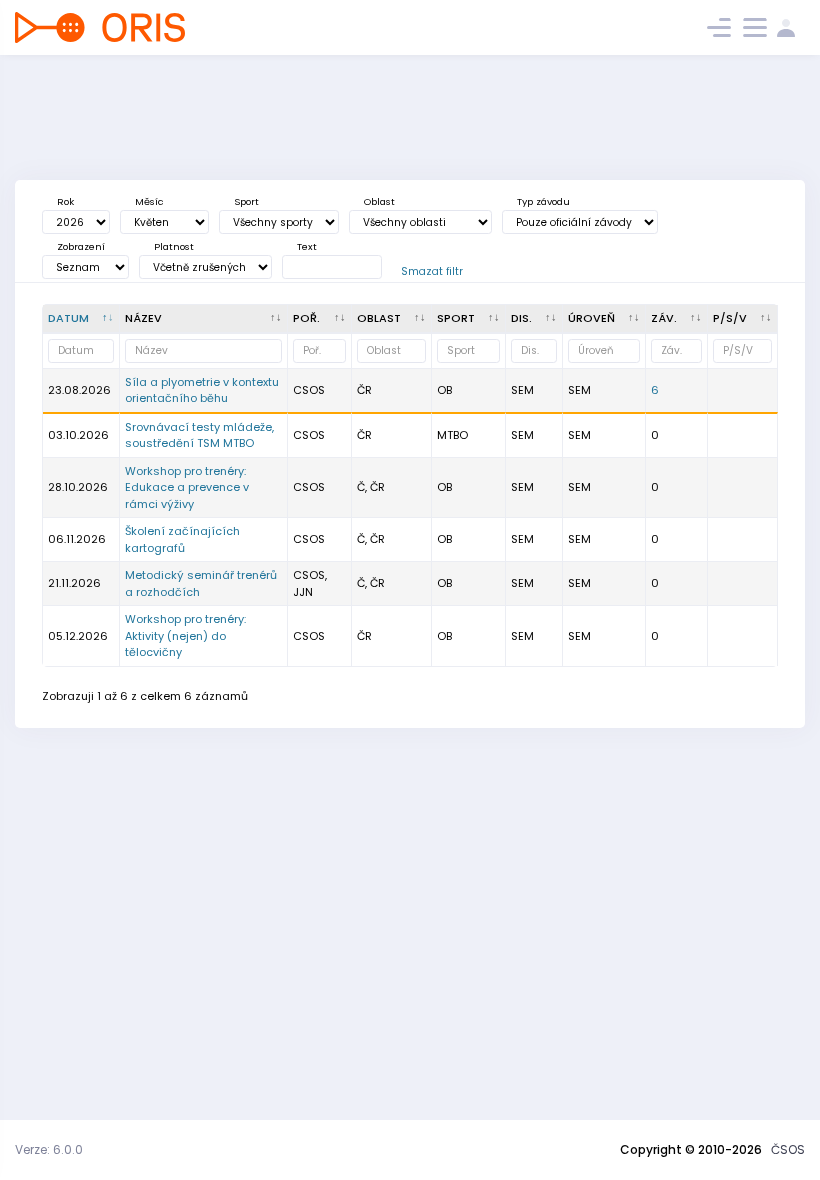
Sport (246, 201)
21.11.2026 (74, 583)
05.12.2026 (78, 636)
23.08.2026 (79, 390)
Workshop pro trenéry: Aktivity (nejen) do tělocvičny (185, 635)
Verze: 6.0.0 (49, 1149)
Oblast (379, 201)
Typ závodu (543, 201)
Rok (65, 201)
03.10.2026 (78, 435)
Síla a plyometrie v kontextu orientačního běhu (202, 390)
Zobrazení (81, 246)
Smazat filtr (432, 271)
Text (307, 246)
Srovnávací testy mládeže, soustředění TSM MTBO (199, 435)
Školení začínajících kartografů (182, 539)
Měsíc (149, 201)
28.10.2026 (78, 487)
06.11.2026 (77, 539)
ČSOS (788, 1149)
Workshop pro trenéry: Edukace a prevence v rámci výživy (187, 487)
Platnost (174, 246)
